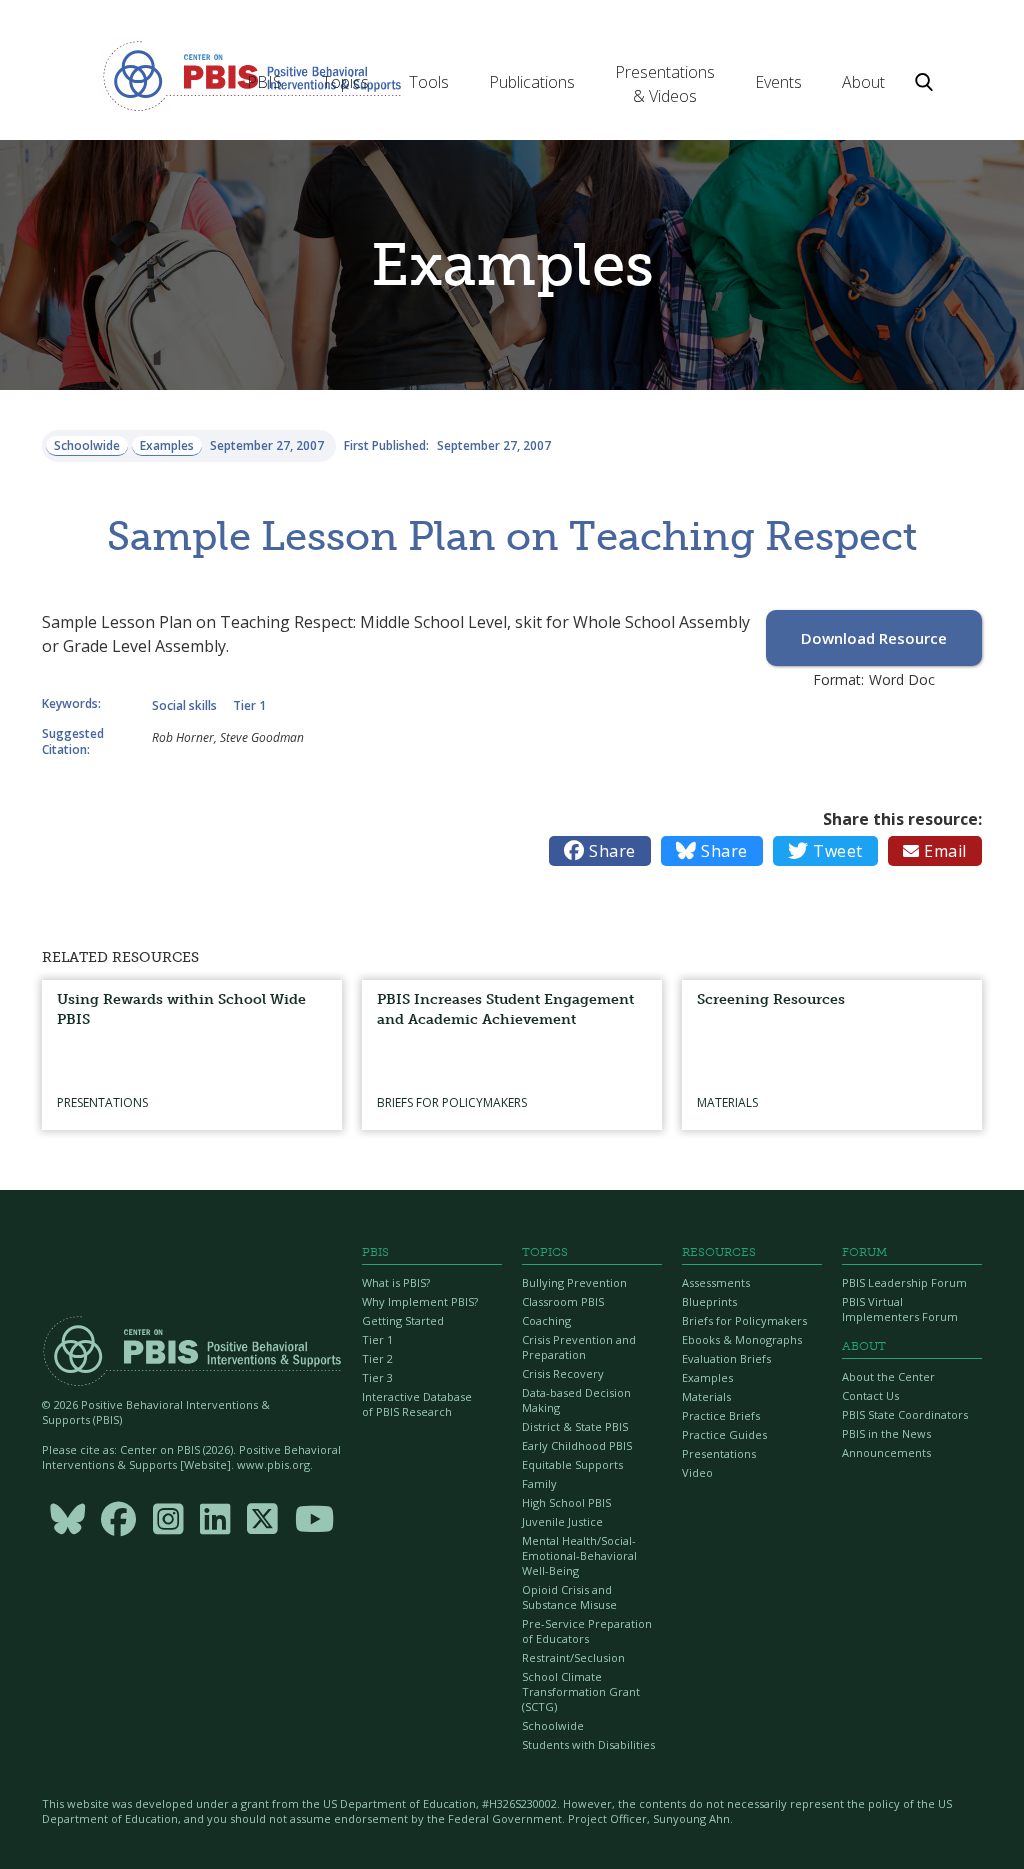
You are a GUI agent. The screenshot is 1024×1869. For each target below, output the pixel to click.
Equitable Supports (572, 1464)
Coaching (546, 1320)
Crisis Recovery (563, 1373)
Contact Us (870, 1395)
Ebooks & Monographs (742, 1339)
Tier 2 (377, 1358)
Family (539, 1483)
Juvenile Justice (562, 1521)
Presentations (719, 1453)
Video (697, 1472)
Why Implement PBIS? (420, 1301)
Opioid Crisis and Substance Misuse (569, 1597)
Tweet (825, 851)
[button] (264, 82)
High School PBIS (566, 1502)
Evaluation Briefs (726, 1358)
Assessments (716, 1282)
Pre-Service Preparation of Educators (587, 1631)
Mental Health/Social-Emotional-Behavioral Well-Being (579, 1555)
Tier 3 (377, 1377)
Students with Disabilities (588, 1744)
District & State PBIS (575, 1426)
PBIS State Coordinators (905, 1414)
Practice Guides (724, 1434)
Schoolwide (553, 1725)
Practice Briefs (721, 1415)
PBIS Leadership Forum (904, 1282)
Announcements (886, 1452)
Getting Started (403, 1320)
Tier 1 (377, 1339)
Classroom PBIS (563, 1301)
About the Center (888, 1376)
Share (600, 851)
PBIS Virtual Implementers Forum (900, 1309)
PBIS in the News (886, 1433)
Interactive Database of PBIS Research (417, 1404)
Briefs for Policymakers (744, 1320)
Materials (706, 1396)
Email (935, 851)
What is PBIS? (396, 1282)
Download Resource (874, 638)
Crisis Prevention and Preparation (579, 1347)
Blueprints (709, 1301)
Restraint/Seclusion (573, 1657)
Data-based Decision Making (576, 1400)
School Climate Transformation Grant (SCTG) (581, 1691)
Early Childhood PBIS (577, 1445)
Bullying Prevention (574, 1282)
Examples (707, 1377)
